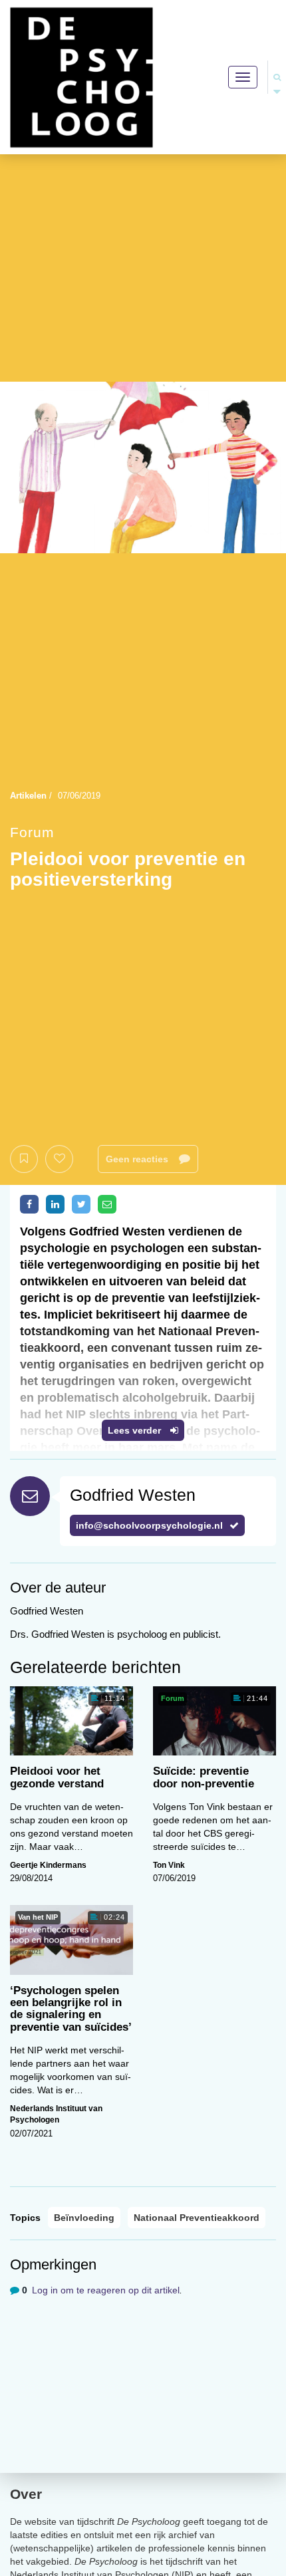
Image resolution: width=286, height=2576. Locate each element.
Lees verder (136, 1430)
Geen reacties (138, 1159)
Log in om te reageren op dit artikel (106, 2290)
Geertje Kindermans (48, 1865)
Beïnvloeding (84, 2218)
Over (26, 2494)
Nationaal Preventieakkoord (197, 2218)
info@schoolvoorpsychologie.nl (149, 1525)
